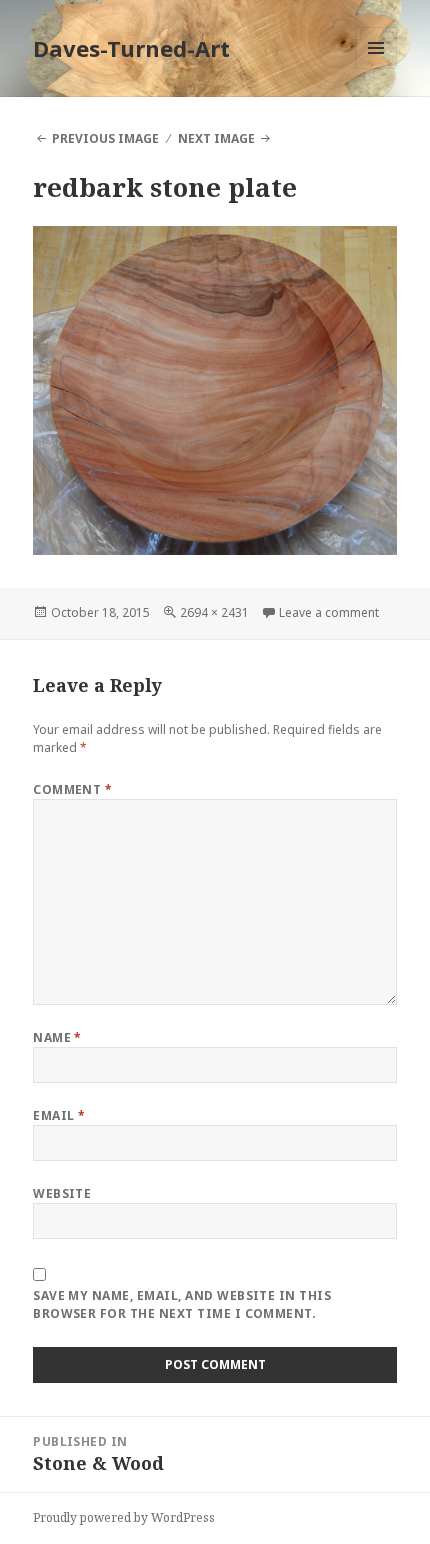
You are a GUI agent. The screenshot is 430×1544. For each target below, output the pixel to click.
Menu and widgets (376, 68)
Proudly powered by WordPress (124, 1517)
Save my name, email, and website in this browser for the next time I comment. (182, 1304)
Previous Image (105, 138)
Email (59, 1115)
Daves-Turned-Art (131, 48)
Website (62, 1193)
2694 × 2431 (214, 612)
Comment (72, 789)
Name (57, 1037)
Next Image (216, 138)
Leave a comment (329, 612)
